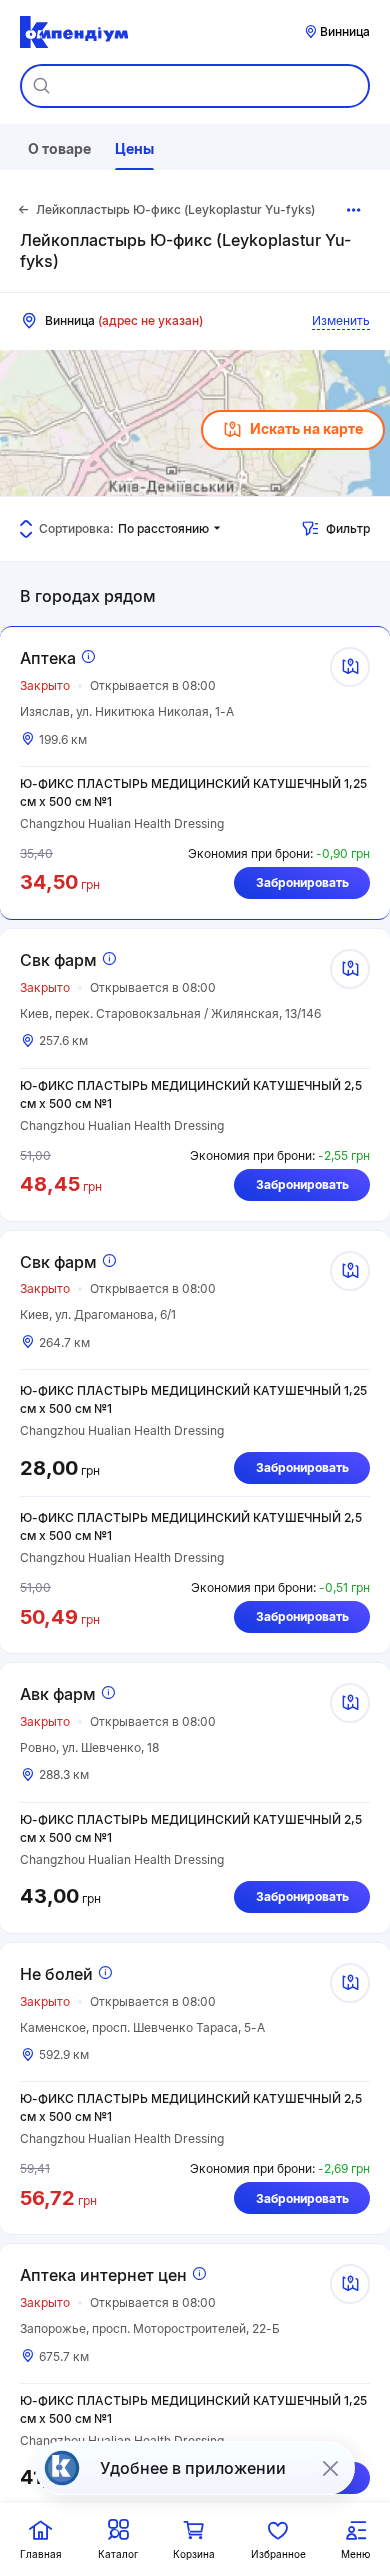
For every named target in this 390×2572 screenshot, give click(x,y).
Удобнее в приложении (193, 2468)
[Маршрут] (350, 667)
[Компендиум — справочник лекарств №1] (74, 32)
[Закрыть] (330, 2468)
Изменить (341, 320)
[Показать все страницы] (354, 210)
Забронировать (302, 882)
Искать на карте (306, 428)
